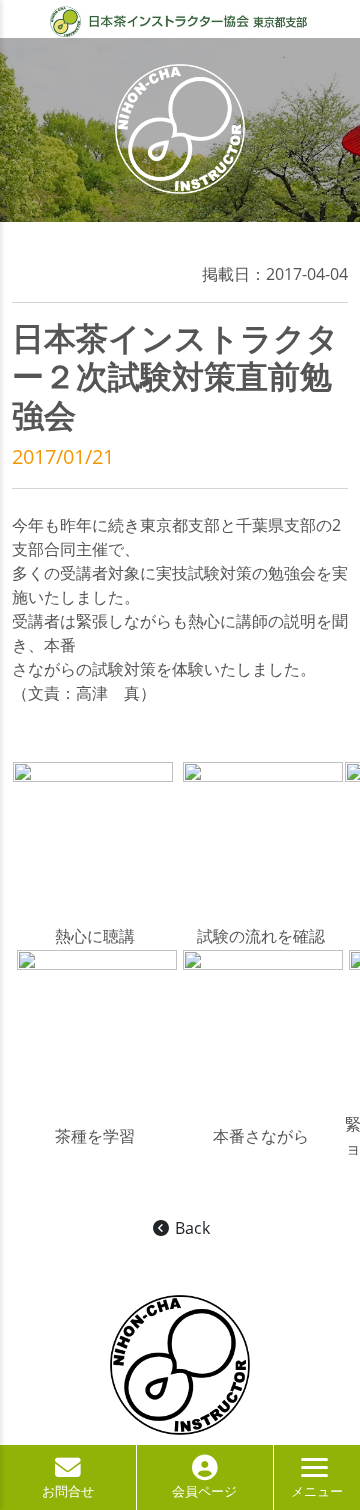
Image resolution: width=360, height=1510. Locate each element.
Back (190, 1228)
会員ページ (204, 1491)
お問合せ (68, 1491)
